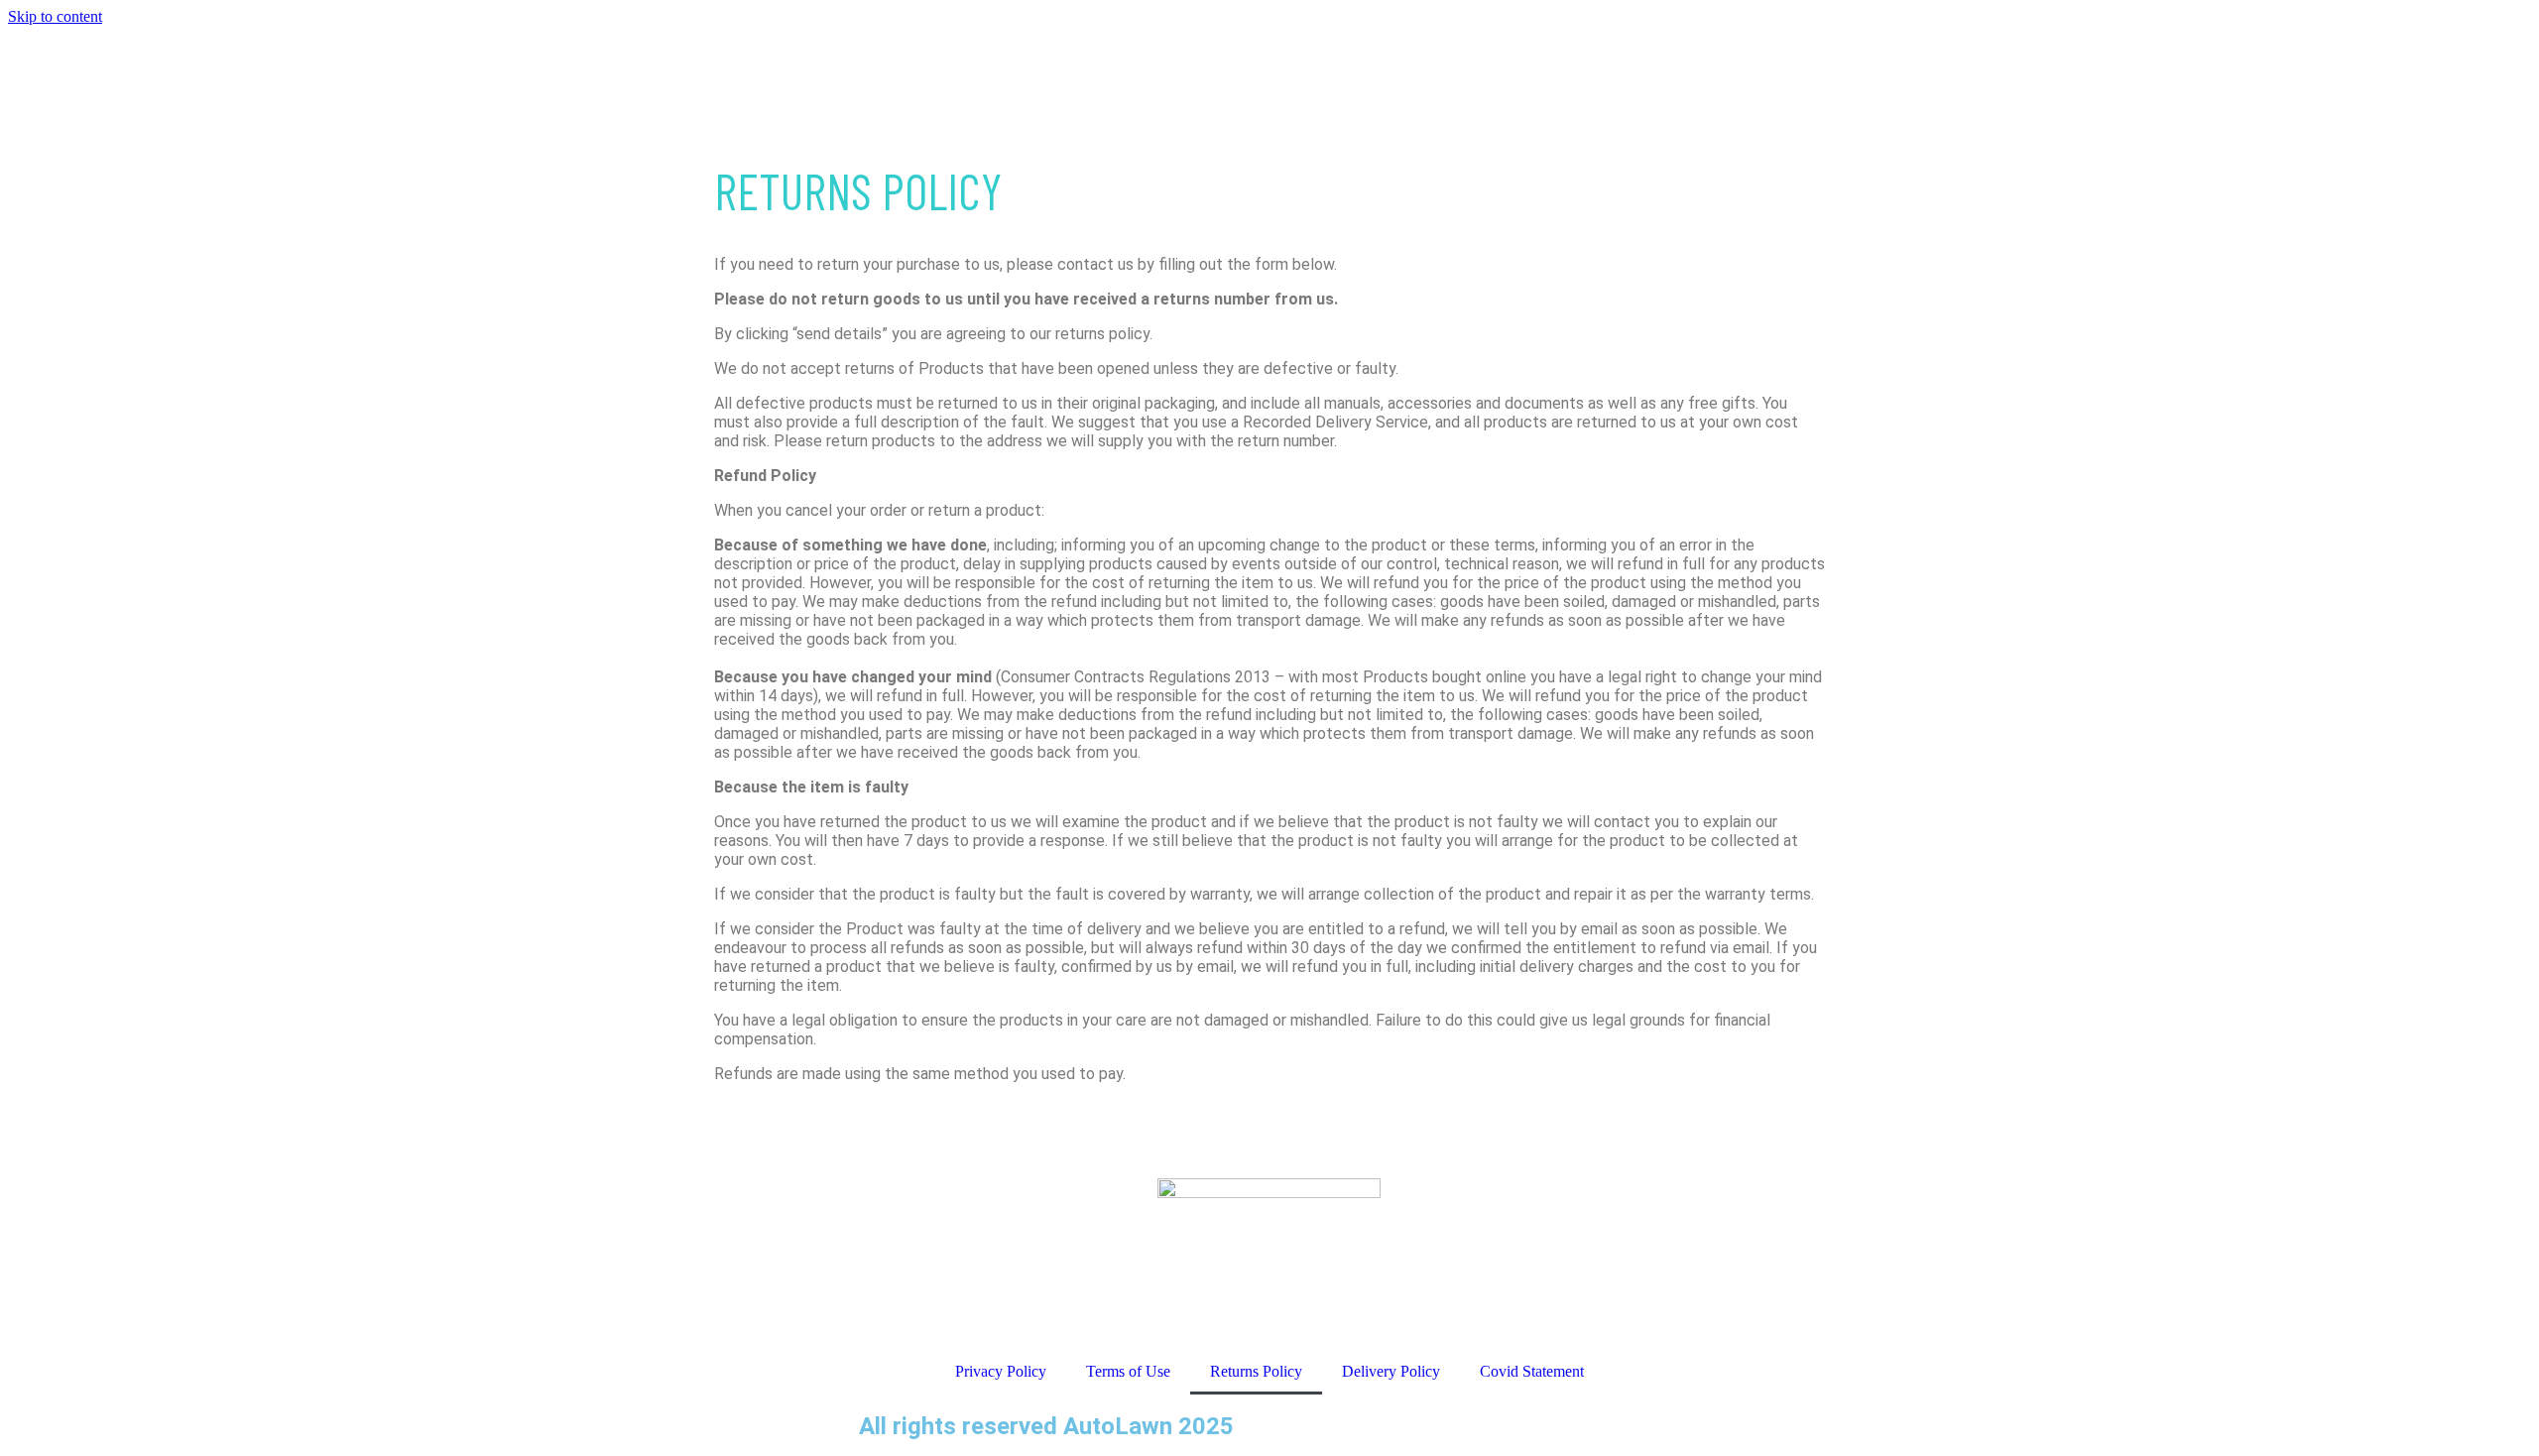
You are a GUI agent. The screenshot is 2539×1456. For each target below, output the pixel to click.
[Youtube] (937, 1279)
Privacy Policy (1001, 1371)
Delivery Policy (1391, 1371)
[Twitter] (1044, 1279)
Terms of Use (1128, 1371)
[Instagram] (991, 1279)
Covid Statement (1532, 1371)
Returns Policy (1256, 1371)
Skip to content (55, 16)
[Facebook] (884, 1279)
